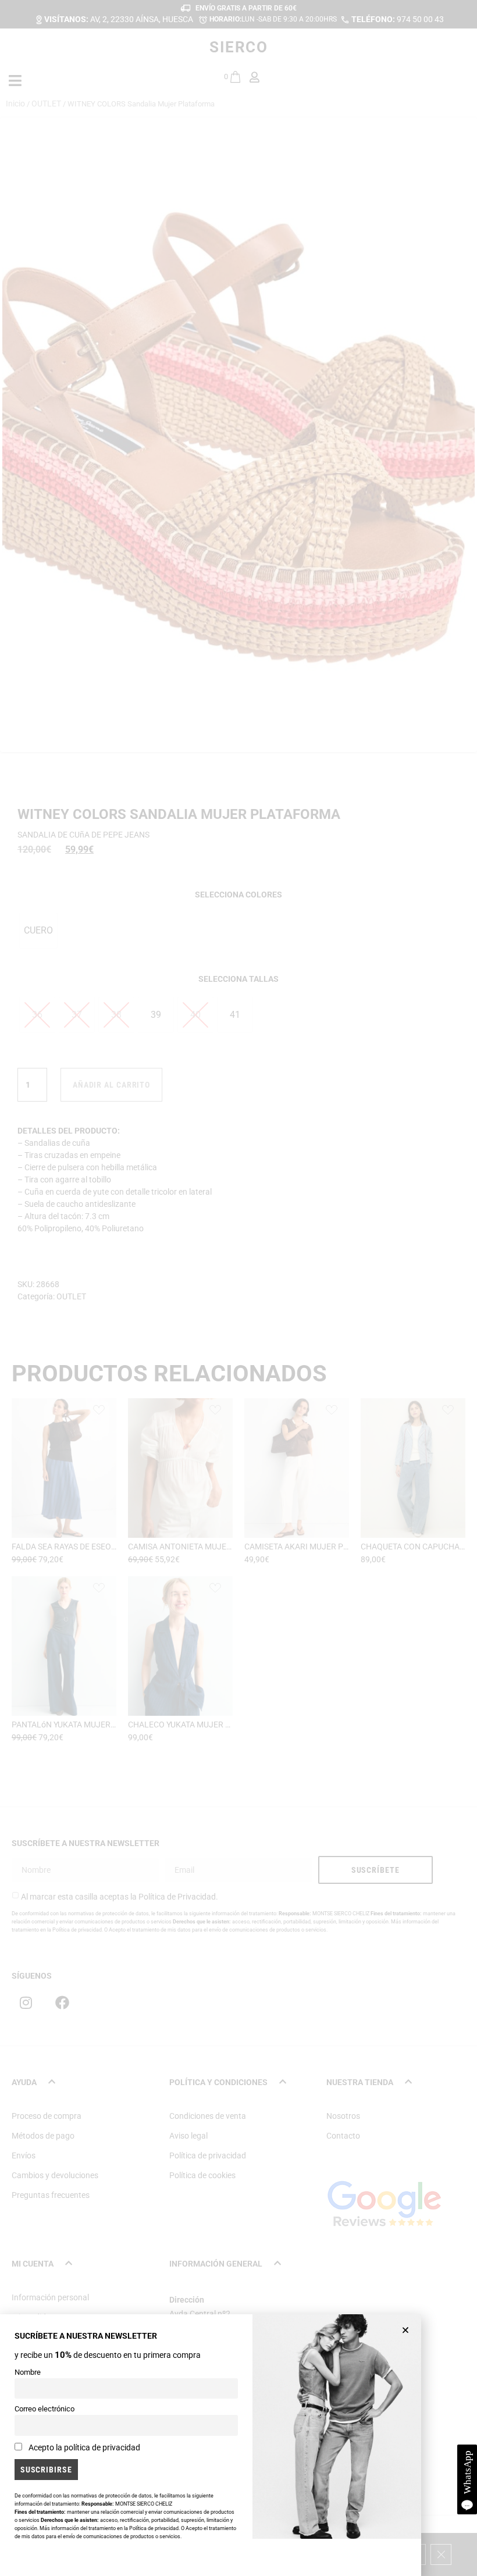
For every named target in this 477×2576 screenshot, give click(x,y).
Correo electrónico (45, 2409)
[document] (238, 1288)
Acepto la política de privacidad (84, 2447)
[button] (405, 2330)
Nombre (28, 2372)
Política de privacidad (154, 2528)
